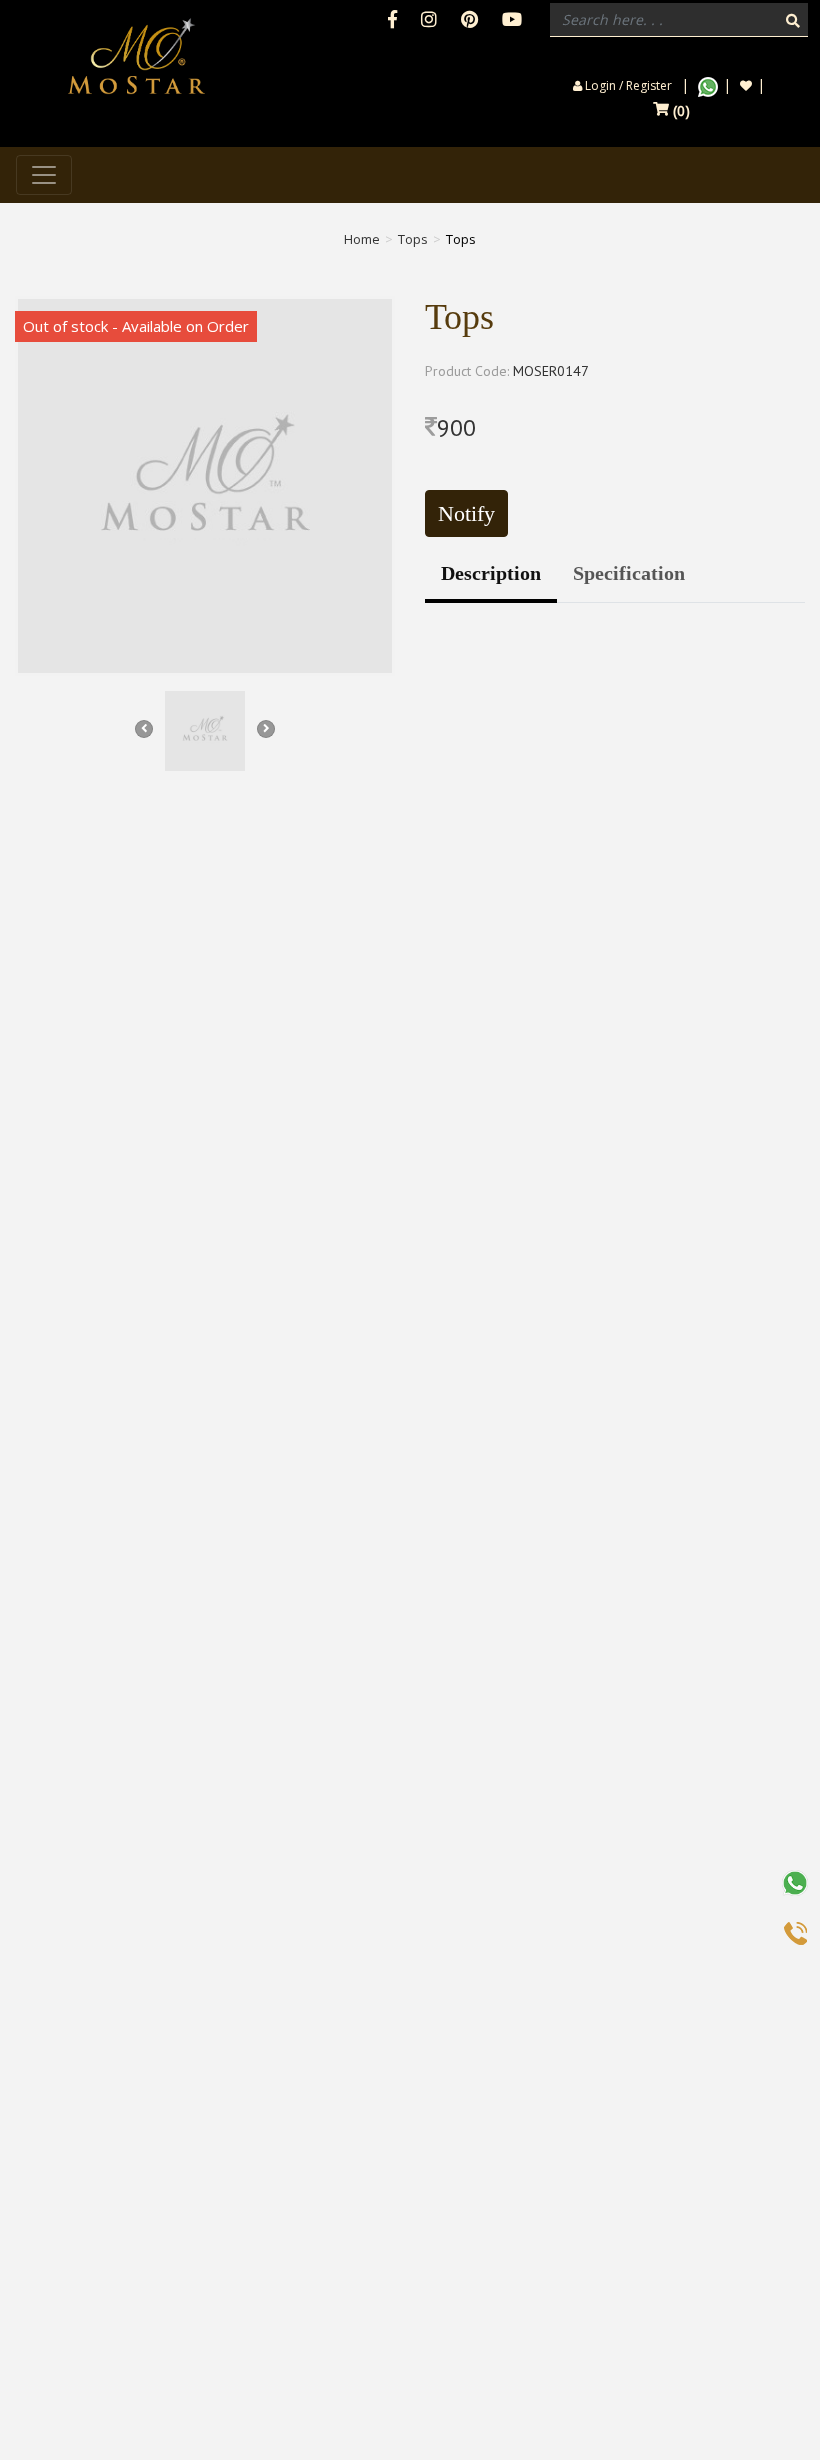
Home (362, 239)
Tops (413, 239)
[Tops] (205, 486)
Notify (466, 513)
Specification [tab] (629, 573)
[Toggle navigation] (44, 175)
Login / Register (627, 85)
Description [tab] (491, 573)
